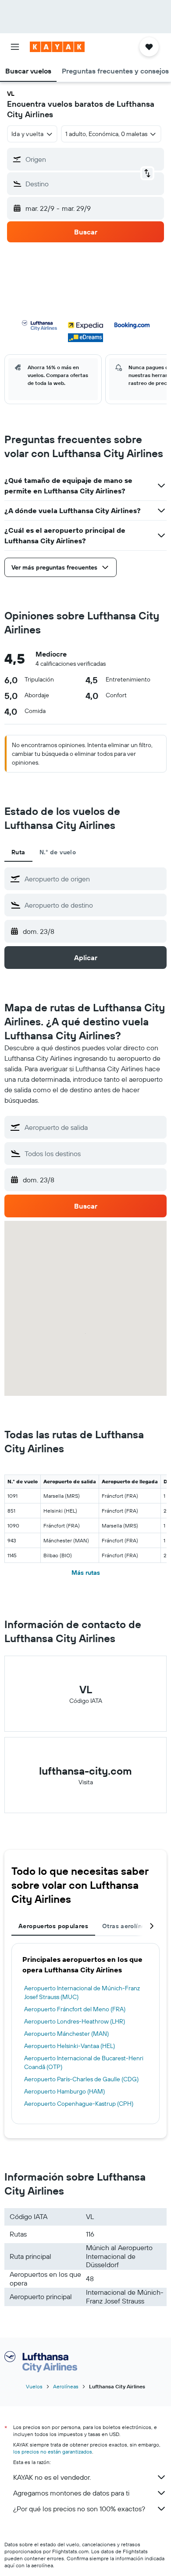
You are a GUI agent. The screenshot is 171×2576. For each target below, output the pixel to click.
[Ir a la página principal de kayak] (57, 47)
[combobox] (93, 879)
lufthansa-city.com (85, 1771)
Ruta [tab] (18, 852)
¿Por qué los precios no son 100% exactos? (79, 2509)
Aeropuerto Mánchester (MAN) (66, 2034)
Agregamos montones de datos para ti (71, 2493)
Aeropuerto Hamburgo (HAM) (64, 2091)
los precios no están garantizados (53, 2452)
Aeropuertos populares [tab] (53, 1926)
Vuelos (34, 2386)
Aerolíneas (66, 2386)
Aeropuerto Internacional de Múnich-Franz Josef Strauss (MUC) (82, 1992)
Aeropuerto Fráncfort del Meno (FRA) (75, 2009)
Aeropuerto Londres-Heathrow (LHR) (75, 2021)
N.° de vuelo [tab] (58, 852)
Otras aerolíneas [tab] (127, 1926)
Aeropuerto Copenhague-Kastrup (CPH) (79, 2104)
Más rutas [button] (86, 1573)
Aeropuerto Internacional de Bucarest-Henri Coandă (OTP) (84, 2062)
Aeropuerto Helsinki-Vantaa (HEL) (69, 2046)
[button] (15, 47)
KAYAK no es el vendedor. (52, 2477)
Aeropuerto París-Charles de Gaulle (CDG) (81, 2079)
